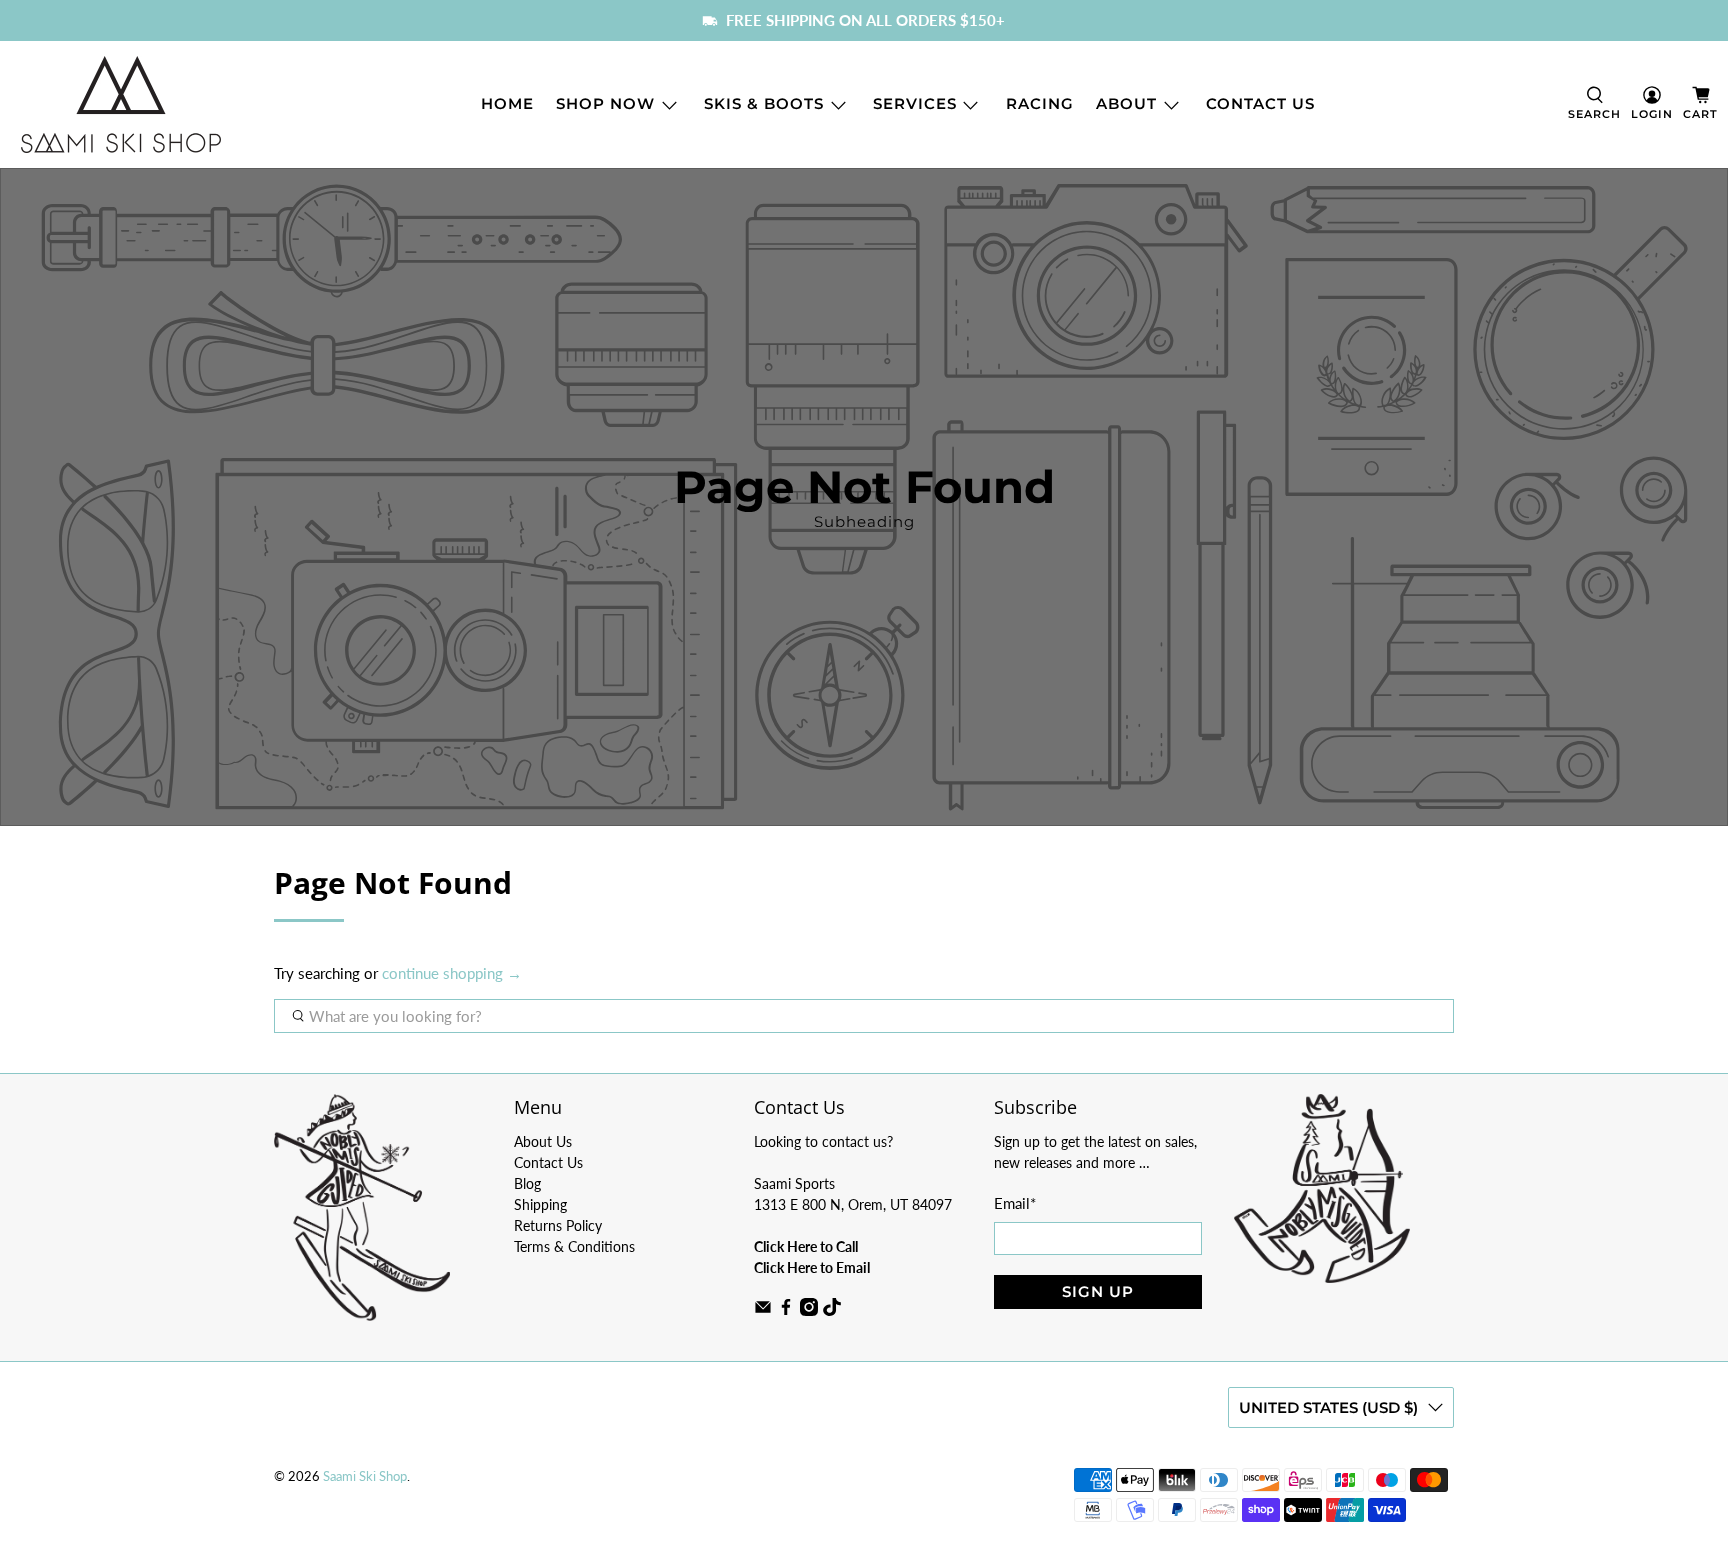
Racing (1040, 103)
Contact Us (1260, 103)
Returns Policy (558, 1225)
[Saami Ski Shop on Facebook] (786, 1310)
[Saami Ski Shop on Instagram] (809, 1310)
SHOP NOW (605, 103)
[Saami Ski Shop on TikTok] (832, 1310)
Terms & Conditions (574, 1246)
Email (1015, 1203)
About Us (543, 1141)
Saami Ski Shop (365, 1476)
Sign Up (1098, 1291)
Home (507, 103)
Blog (527, 1183)
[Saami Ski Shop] (121, 104)
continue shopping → (452, 973)
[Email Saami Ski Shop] (763, 1310)
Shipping (540, 1204)
